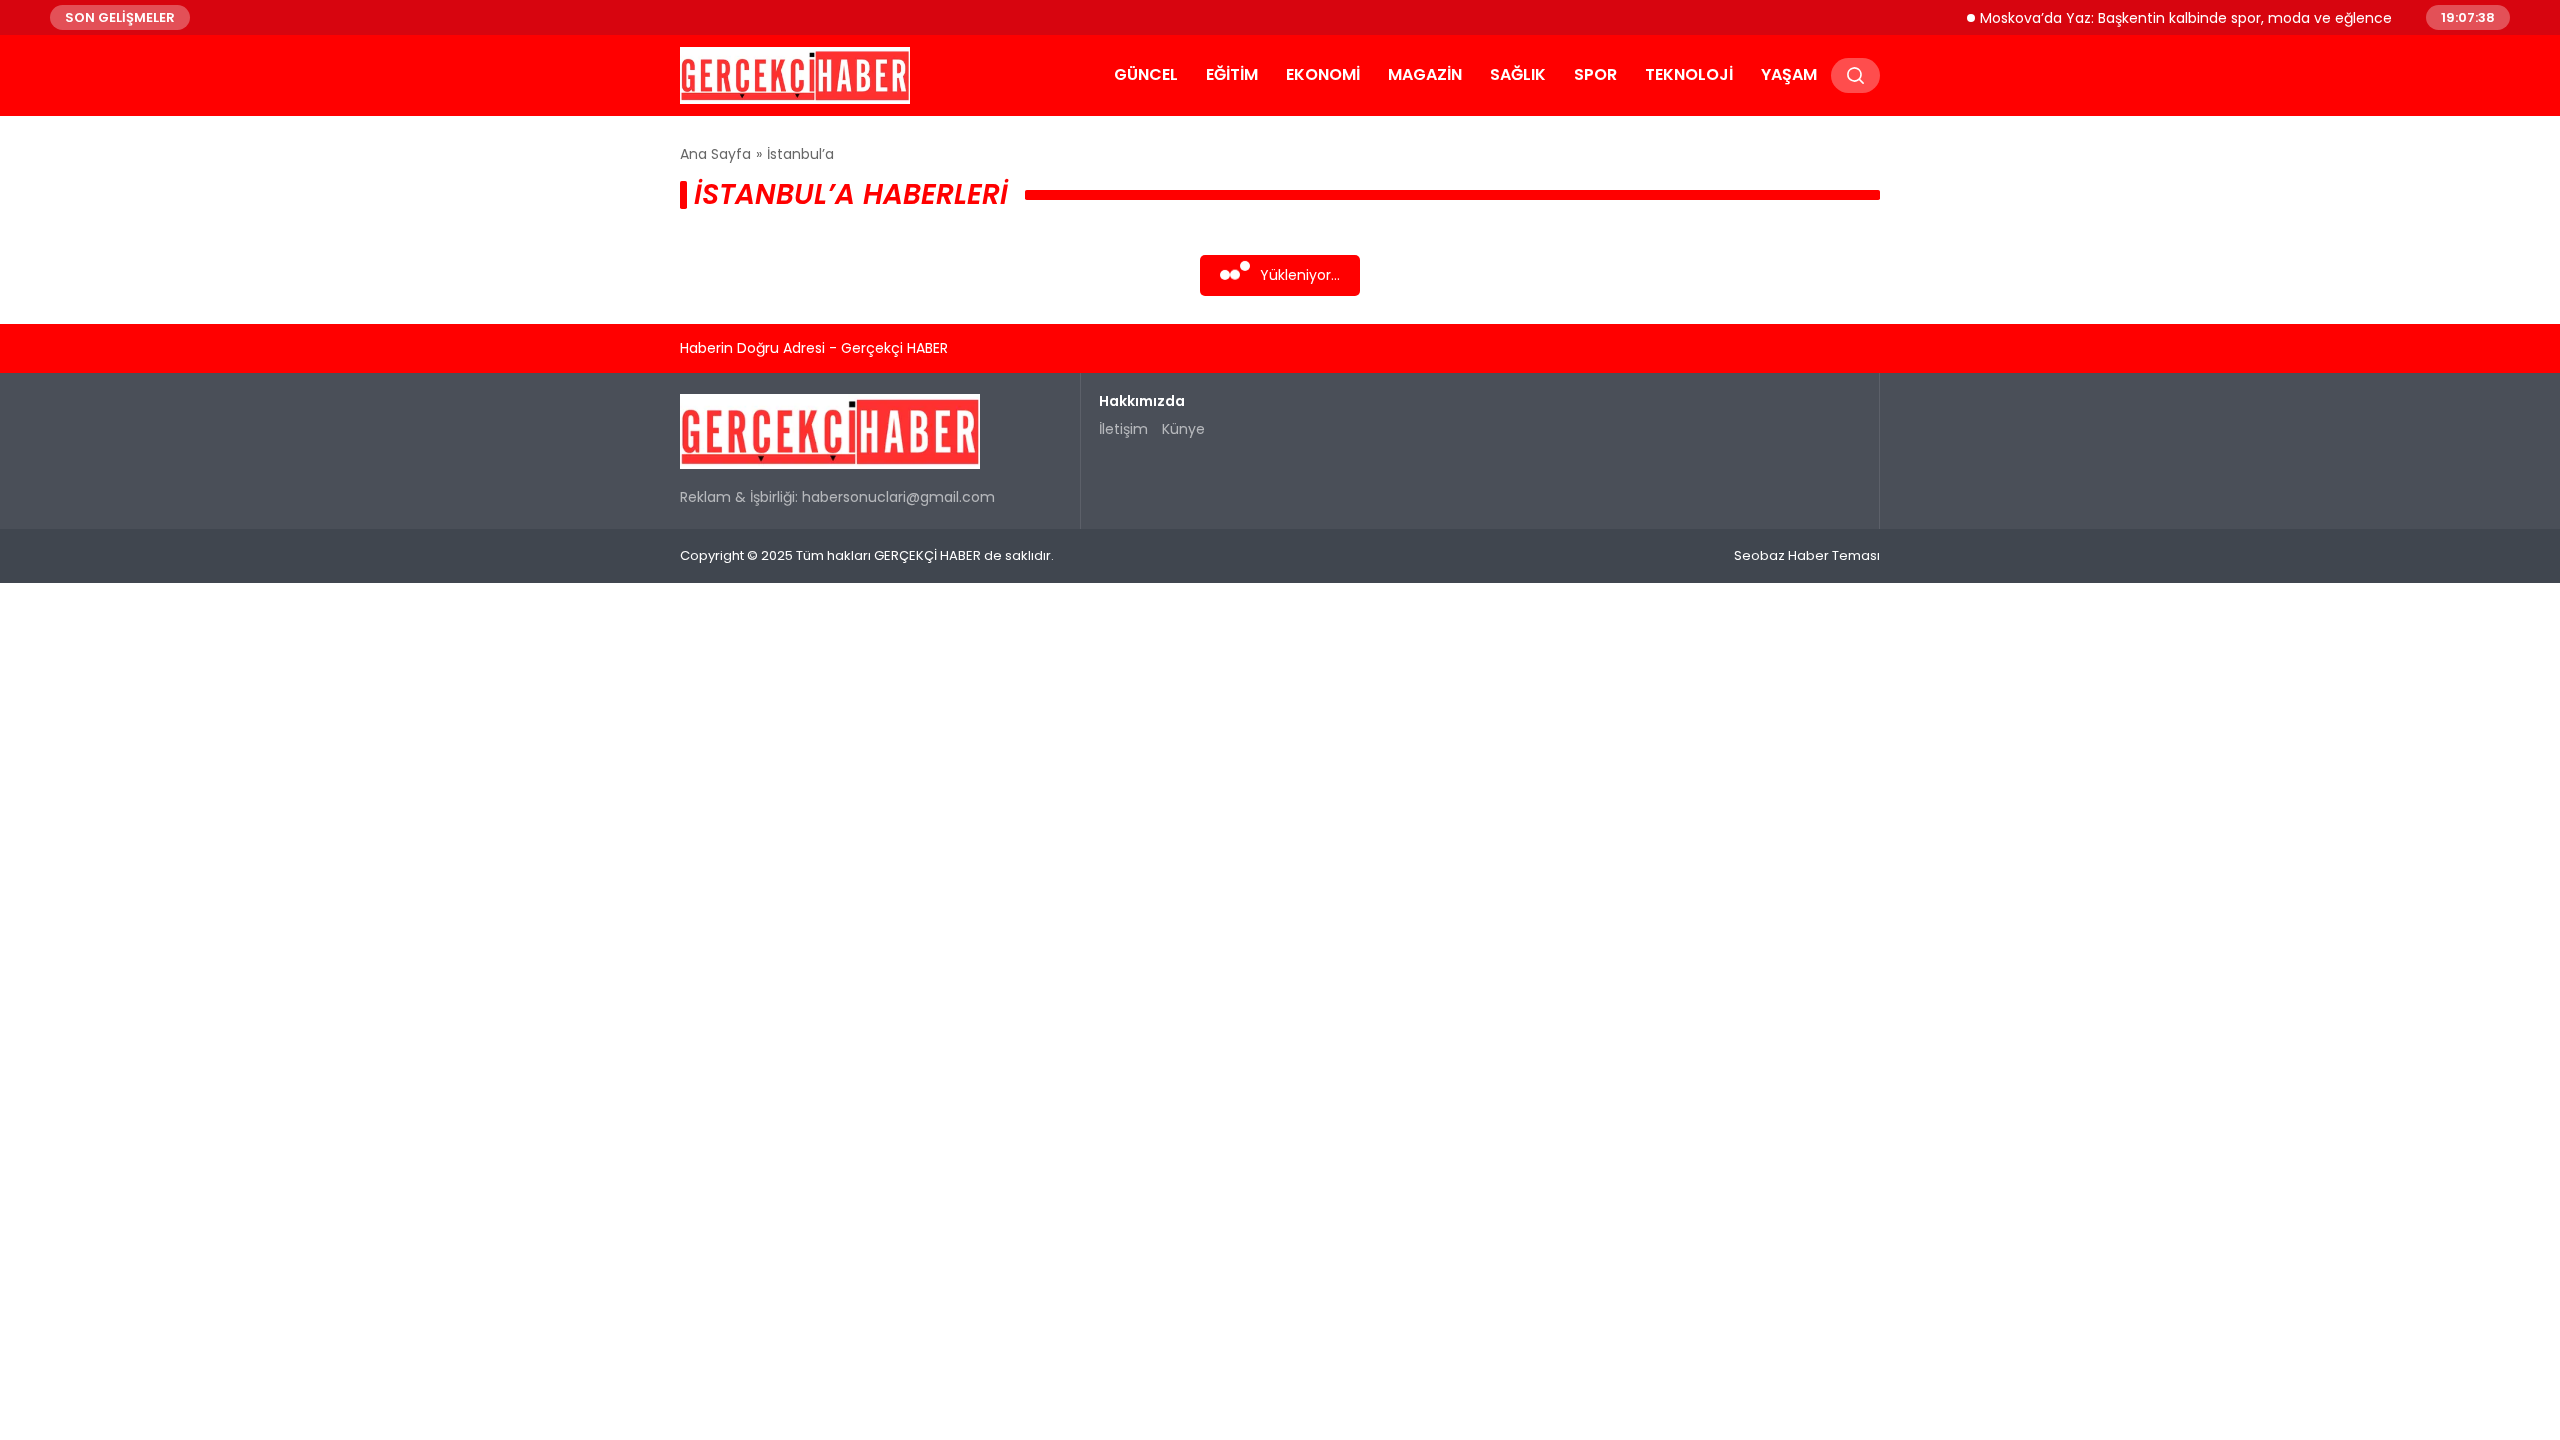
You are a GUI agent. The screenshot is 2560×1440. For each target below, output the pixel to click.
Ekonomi (1323, 74)
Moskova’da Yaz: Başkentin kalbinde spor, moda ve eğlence (2162, 17)
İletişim (1123, 429)
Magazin (1425, 74)
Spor (1595, 74)
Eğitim (1232, 74)
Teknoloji (1689, 74)
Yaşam (1789, 74)
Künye (1183, 429)
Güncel (1146, 74)
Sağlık (1518, 74)
